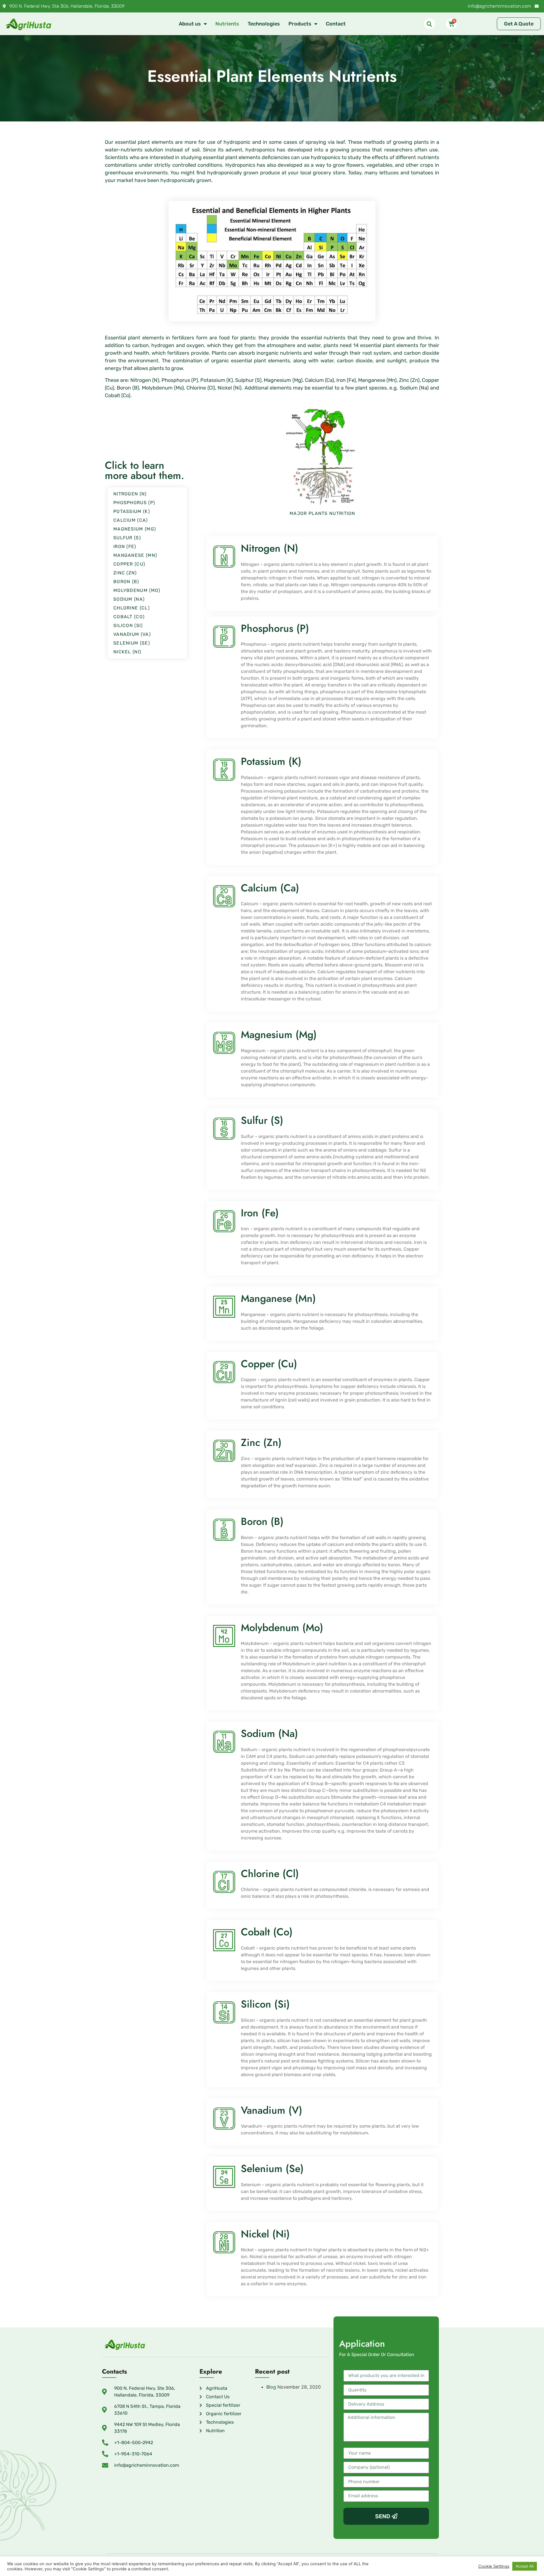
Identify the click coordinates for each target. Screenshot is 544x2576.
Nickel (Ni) (127, 652)
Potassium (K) (132, 511)
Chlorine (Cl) (131, 608)
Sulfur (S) (127, 538)
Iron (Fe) (125, 546)
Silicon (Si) (128, 625)
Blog (271, 2387)
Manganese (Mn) (135, 555)
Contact (336, 24)
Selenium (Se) (132, 643)
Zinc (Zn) (125, 573)
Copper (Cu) (129, 564)
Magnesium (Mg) (135, 529)
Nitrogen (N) (130, 494)
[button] (430, 24)
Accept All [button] (525, 2566)
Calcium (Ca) (131, 520)
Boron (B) (126, 582)
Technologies (264, 24)
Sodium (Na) (129, 599)
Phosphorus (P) (134, 503)
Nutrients (227, 24)
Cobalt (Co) (129, 617)
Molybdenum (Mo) (137, 590)
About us (190, 24)
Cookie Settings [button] (494, 2566)
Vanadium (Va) (132, 634)
